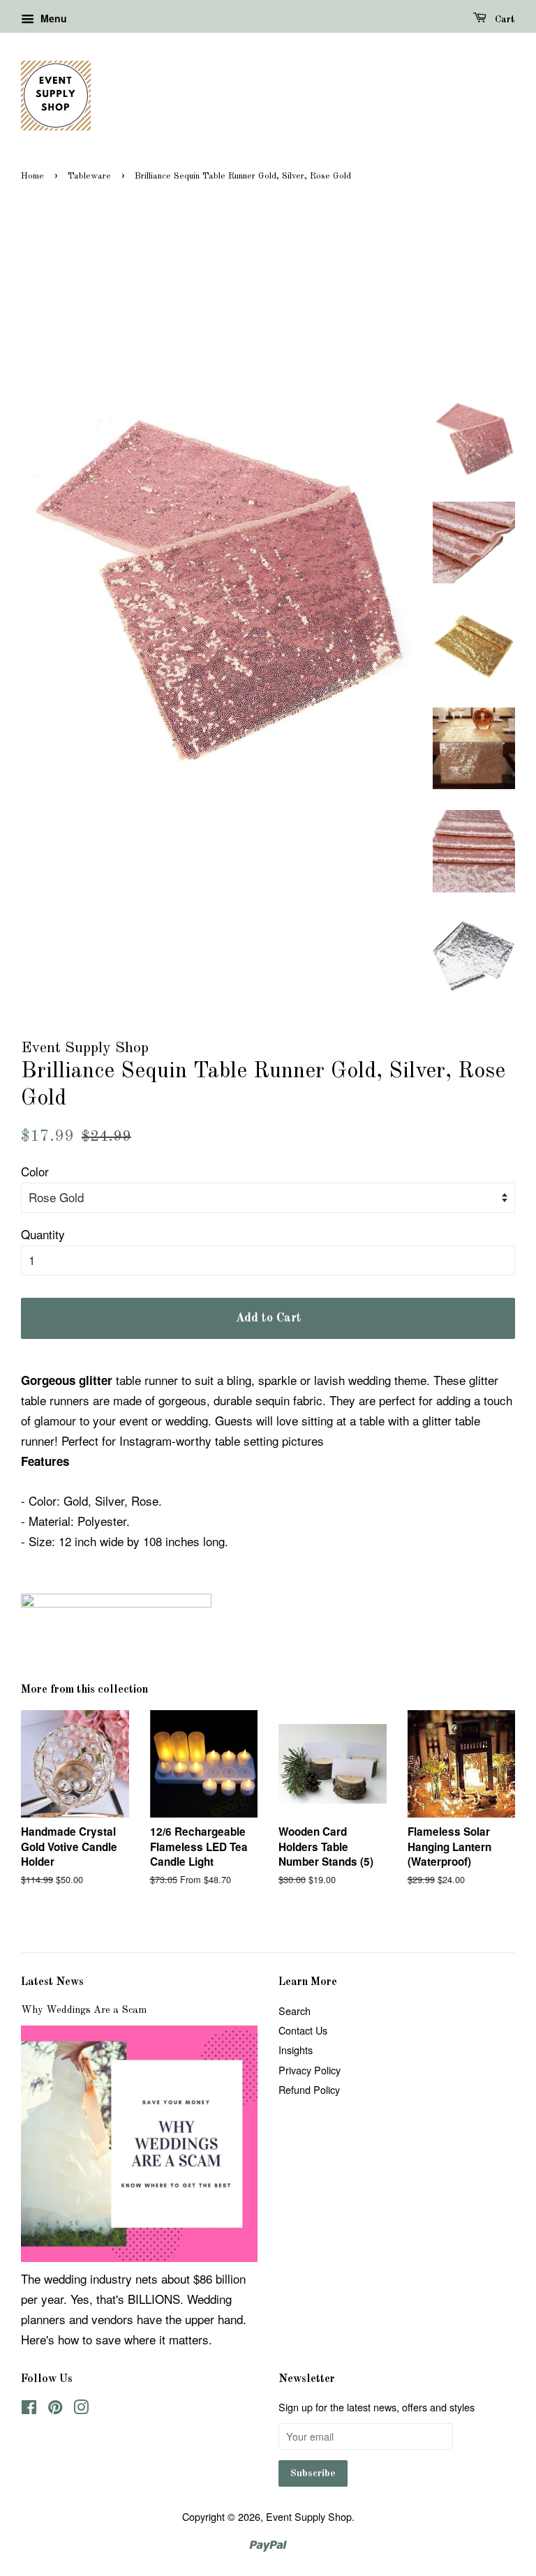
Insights (296, 2050)
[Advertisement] (268, 290)
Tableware (89, 176)
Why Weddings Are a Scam (84, 2010)
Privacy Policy (310, 2070)
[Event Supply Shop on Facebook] (29, 2409)
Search (295, 2010)
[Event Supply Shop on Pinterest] (55, 2409)
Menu (52, 18)
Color (35, 1171)
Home (32, 176)
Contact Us (303, 2030)
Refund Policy (309, 2089)
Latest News (52, 1982)
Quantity (43, 1234)
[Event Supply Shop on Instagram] (81, 2409)
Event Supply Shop (309, 2516)
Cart (504, 20)
